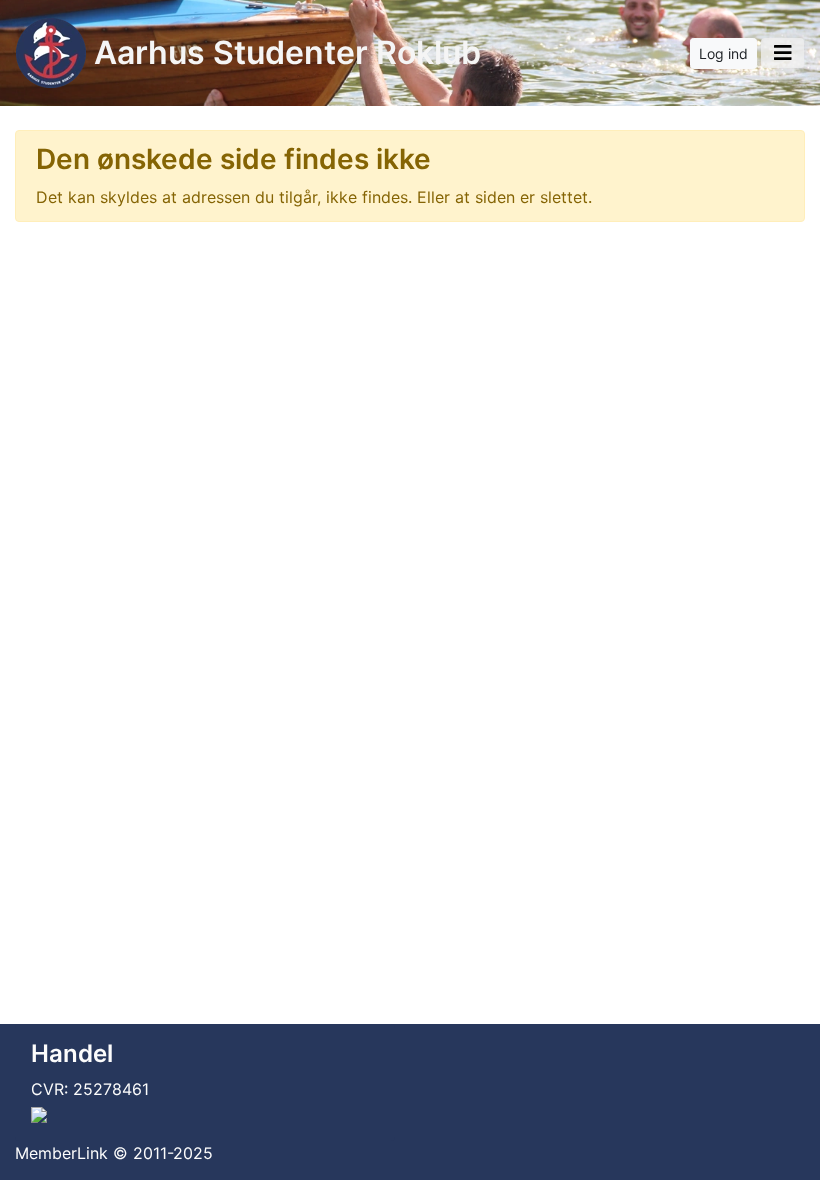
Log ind (723, 53)
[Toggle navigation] (782, 53)
